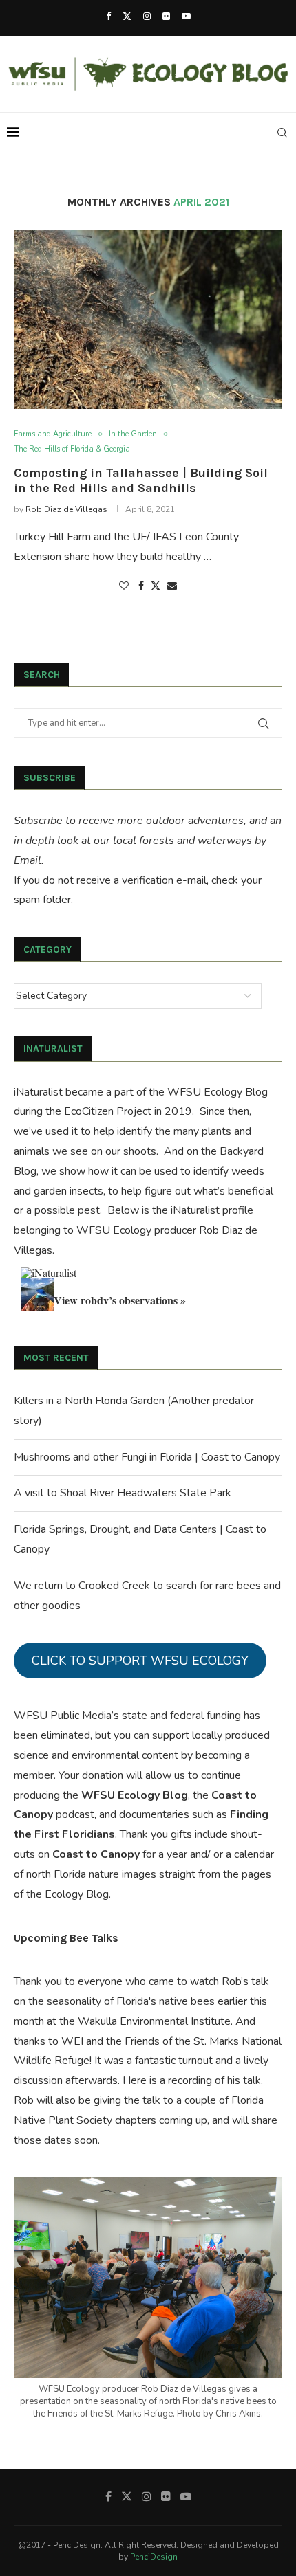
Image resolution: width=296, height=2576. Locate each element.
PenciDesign (154, 2557)
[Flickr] (166, 16)
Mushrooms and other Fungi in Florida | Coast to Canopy (147, 1457)
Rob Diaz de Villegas (66, 509)
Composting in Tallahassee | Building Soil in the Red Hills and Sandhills (141, 480)
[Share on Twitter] (156, 586)
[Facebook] (108, 16)
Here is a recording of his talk (192, 2080)
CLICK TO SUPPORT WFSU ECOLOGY (140, 1661)
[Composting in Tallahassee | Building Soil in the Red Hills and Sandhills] (148, 320)
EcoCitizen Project (108, 1111)
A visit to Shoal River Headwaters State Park (123, 1493)
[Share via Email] (172, 586)
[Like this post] (124, 586)
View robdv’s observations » (120, 1300)
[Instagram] (147, 16)
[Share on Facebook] (141, 586)
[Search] (282, 133)
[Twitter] (127, 16)
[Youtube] (186, 16)
